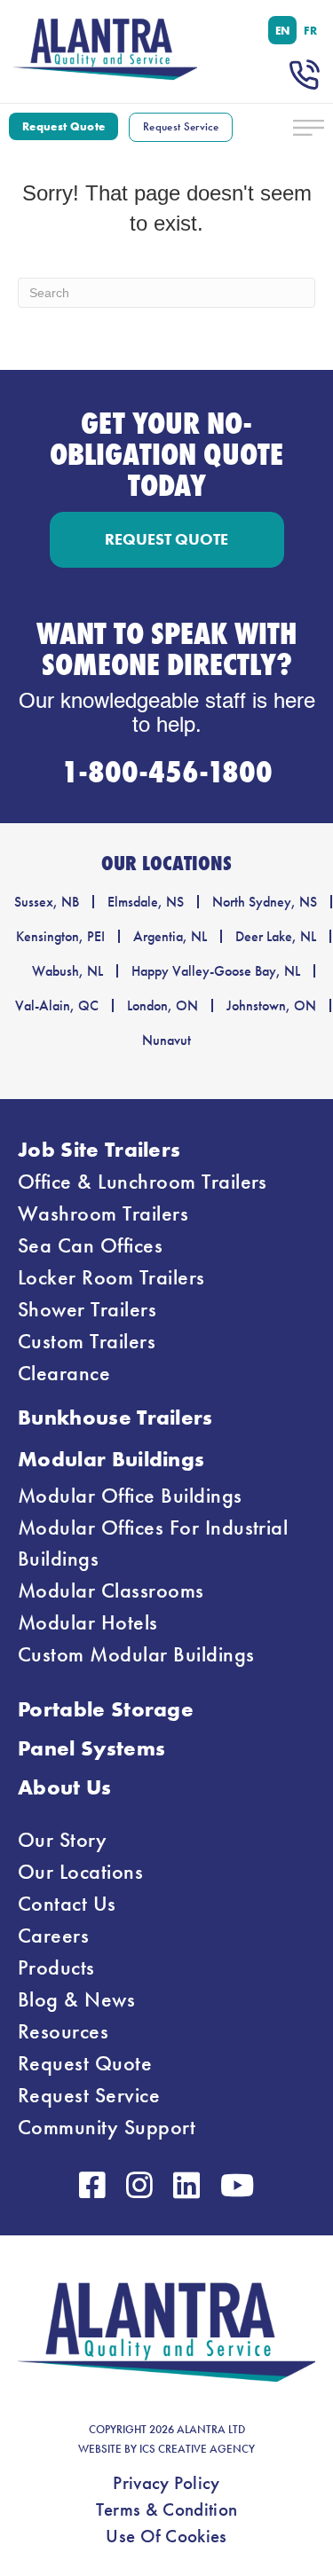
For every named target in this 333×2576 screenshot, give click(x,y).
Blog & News (76, 1999)
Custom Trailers (87, 1341)
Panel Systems (91, 1748)
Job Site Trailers (99, 1149)
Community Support (107, 2127)
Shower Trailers (87, 1309)
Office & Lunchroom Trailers (143, 1182)
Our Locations (80, 1872)
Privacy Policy (166, 2483)
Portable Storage (106, 1709)
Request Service (89, 2095)
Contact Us (67, 1904)
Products (56, 1967)
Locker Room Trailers (111, 1277)
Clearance (64, 1373)
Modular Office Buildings (130, 1496)
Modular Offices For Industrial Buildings (153, 1543)
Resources (63, 2031)
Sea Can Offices (90, 1245)
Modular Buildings (111, 1459)
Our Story (62, 1840)
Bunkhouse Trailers (115, 1417)
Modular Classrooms (111, 1590)
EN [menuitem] (283, 30)
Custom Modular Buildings (136, 1654)
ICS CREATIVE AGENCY (197, 2449)
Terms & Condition (166, 2509)
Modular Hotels (88, 1622)
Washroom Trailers (103, 1213)
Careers (53, 1936)
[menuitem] (283, 30)
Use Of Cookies (166, 2536)
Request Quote (85, 2063)
